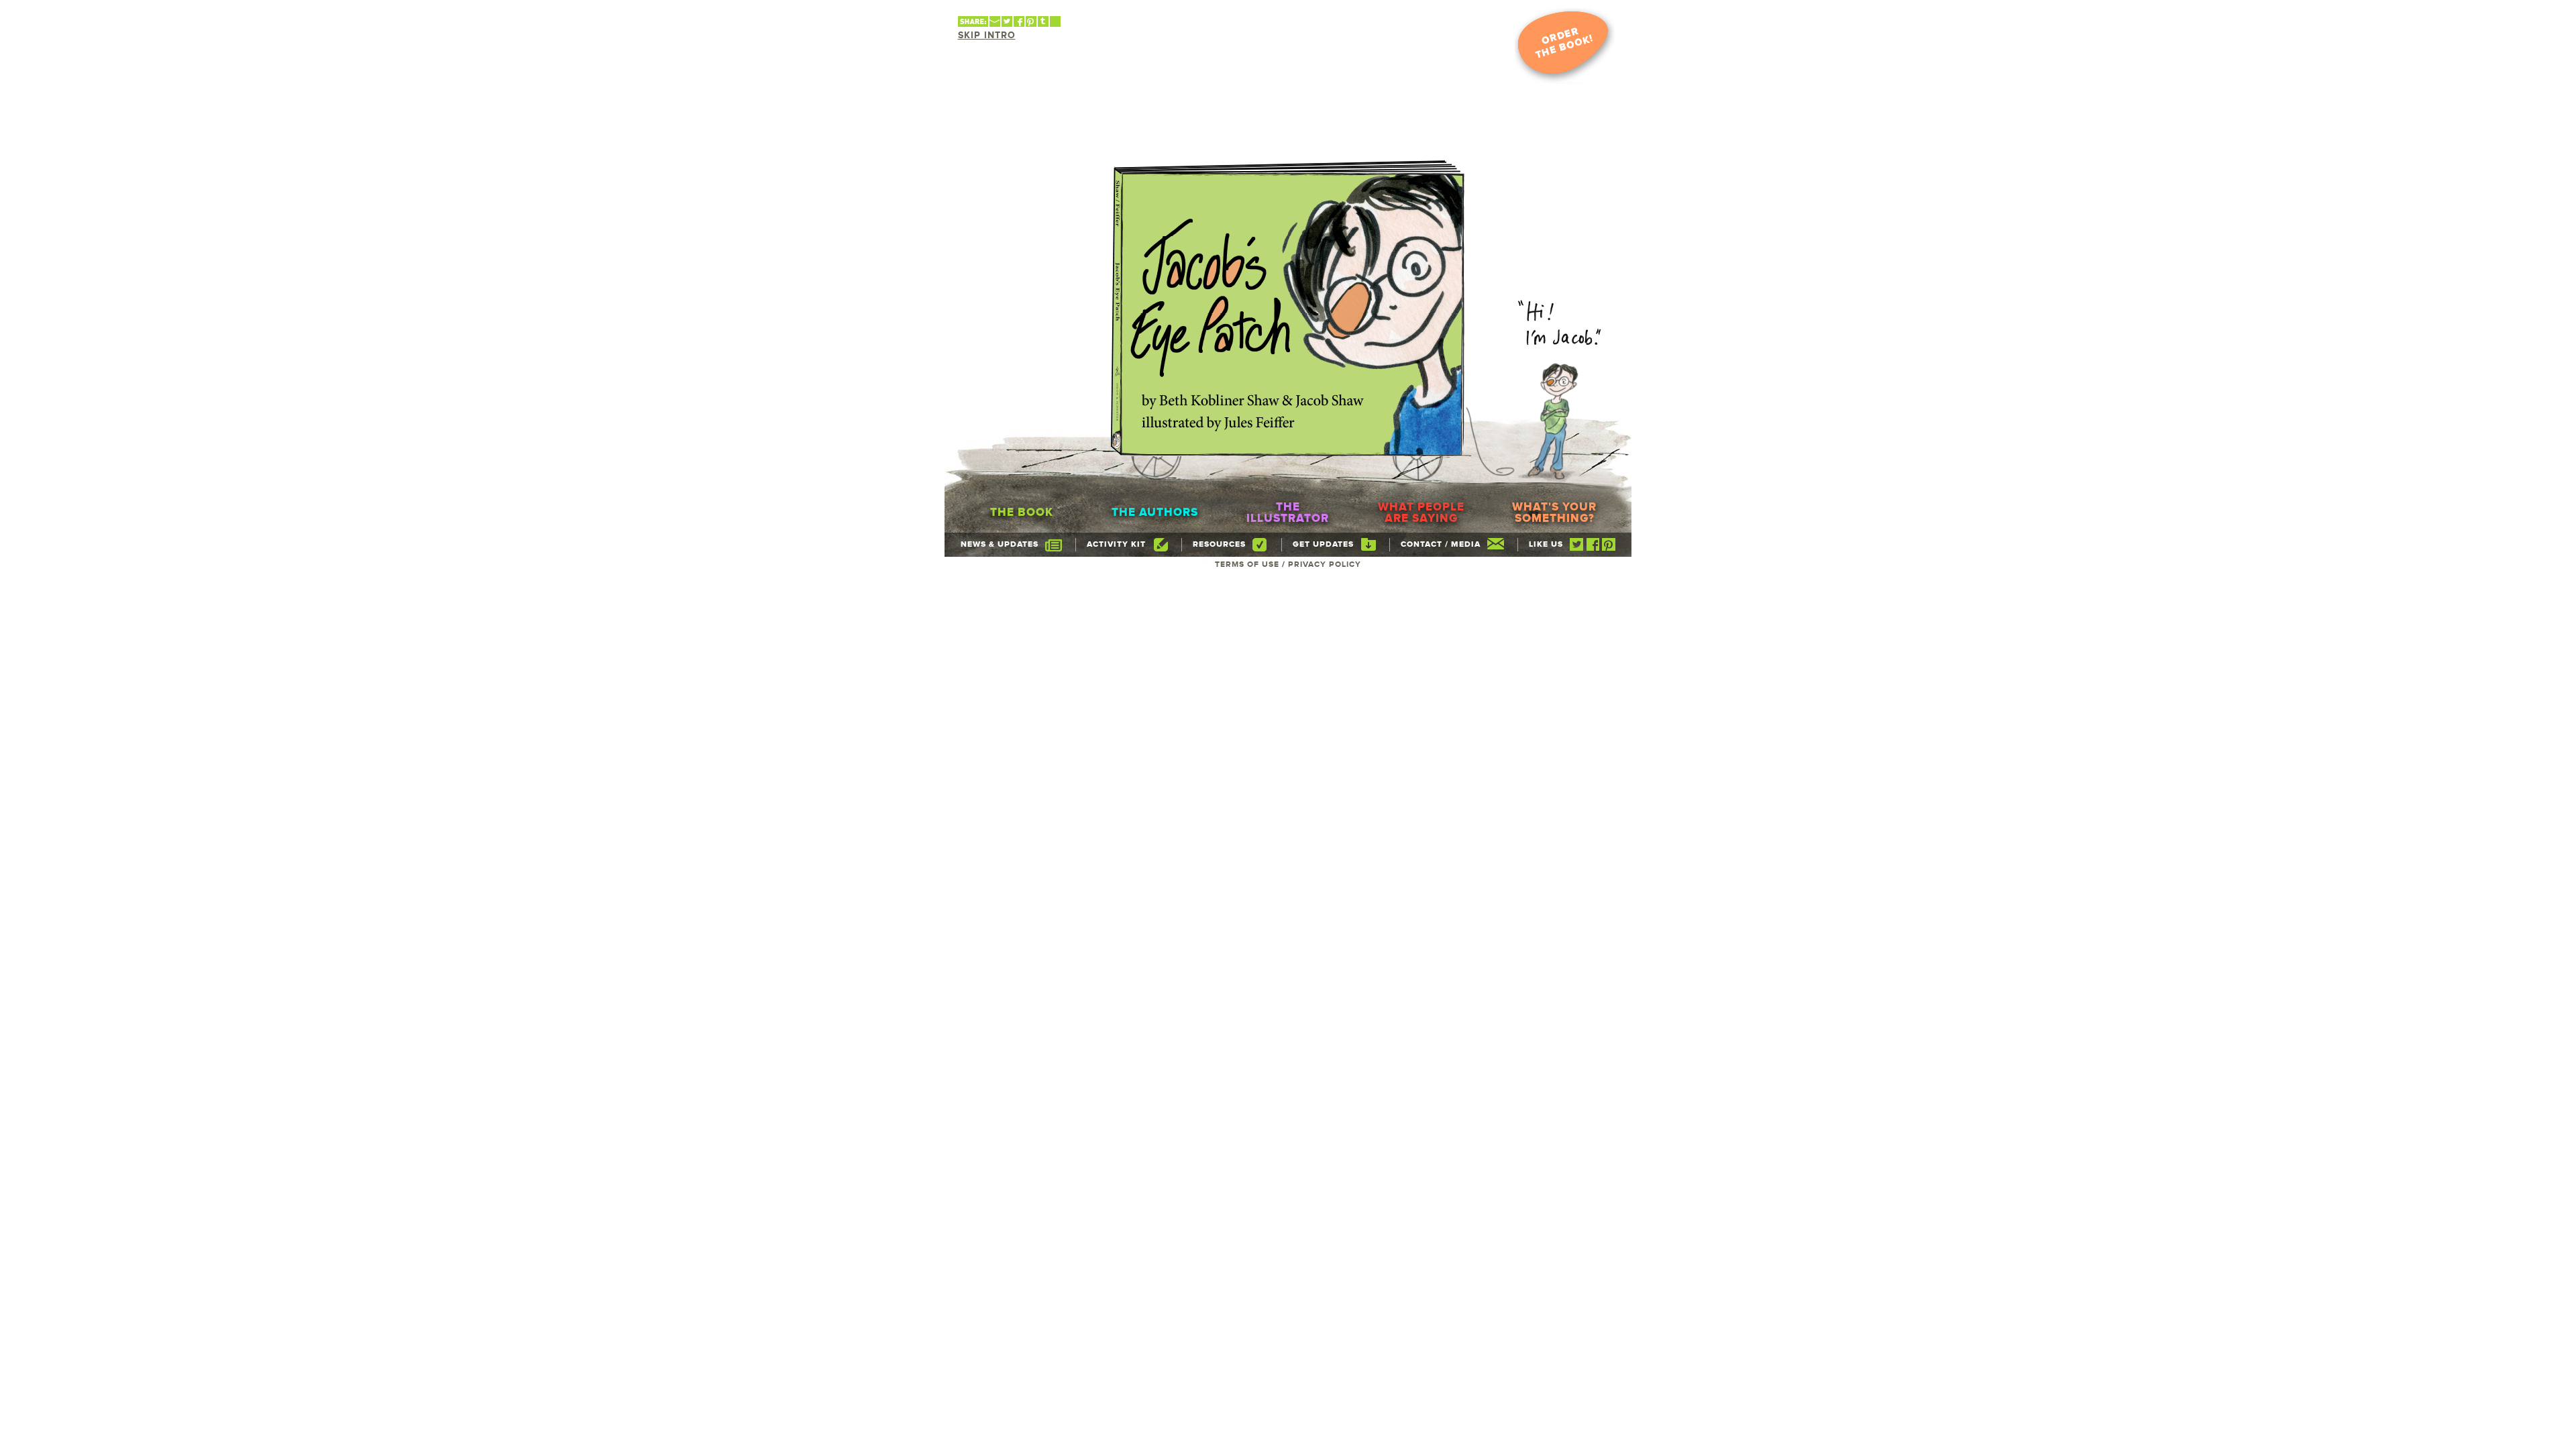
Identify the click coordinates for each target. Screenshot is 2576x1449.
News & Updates (1000, 545)
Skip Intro (987, 36)
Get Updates (1323, 545)
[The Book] (1288, 308)
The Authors (1155, 513)
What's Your (1554, 513)
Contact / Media (1441, 545)
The (1288, 513)
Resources (1219, 545)
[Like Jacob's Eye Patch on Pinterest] (1609, 549)
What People (1421, 513)
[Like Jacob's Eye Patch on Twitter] (1576, 549)
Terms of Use (1247, 565)
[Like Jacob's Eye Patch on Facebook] (1593, 549)
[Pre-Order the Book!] (1565, 46)
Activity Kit (1116, 545)
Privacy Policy (1325, 565)
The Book (1022, 513)
